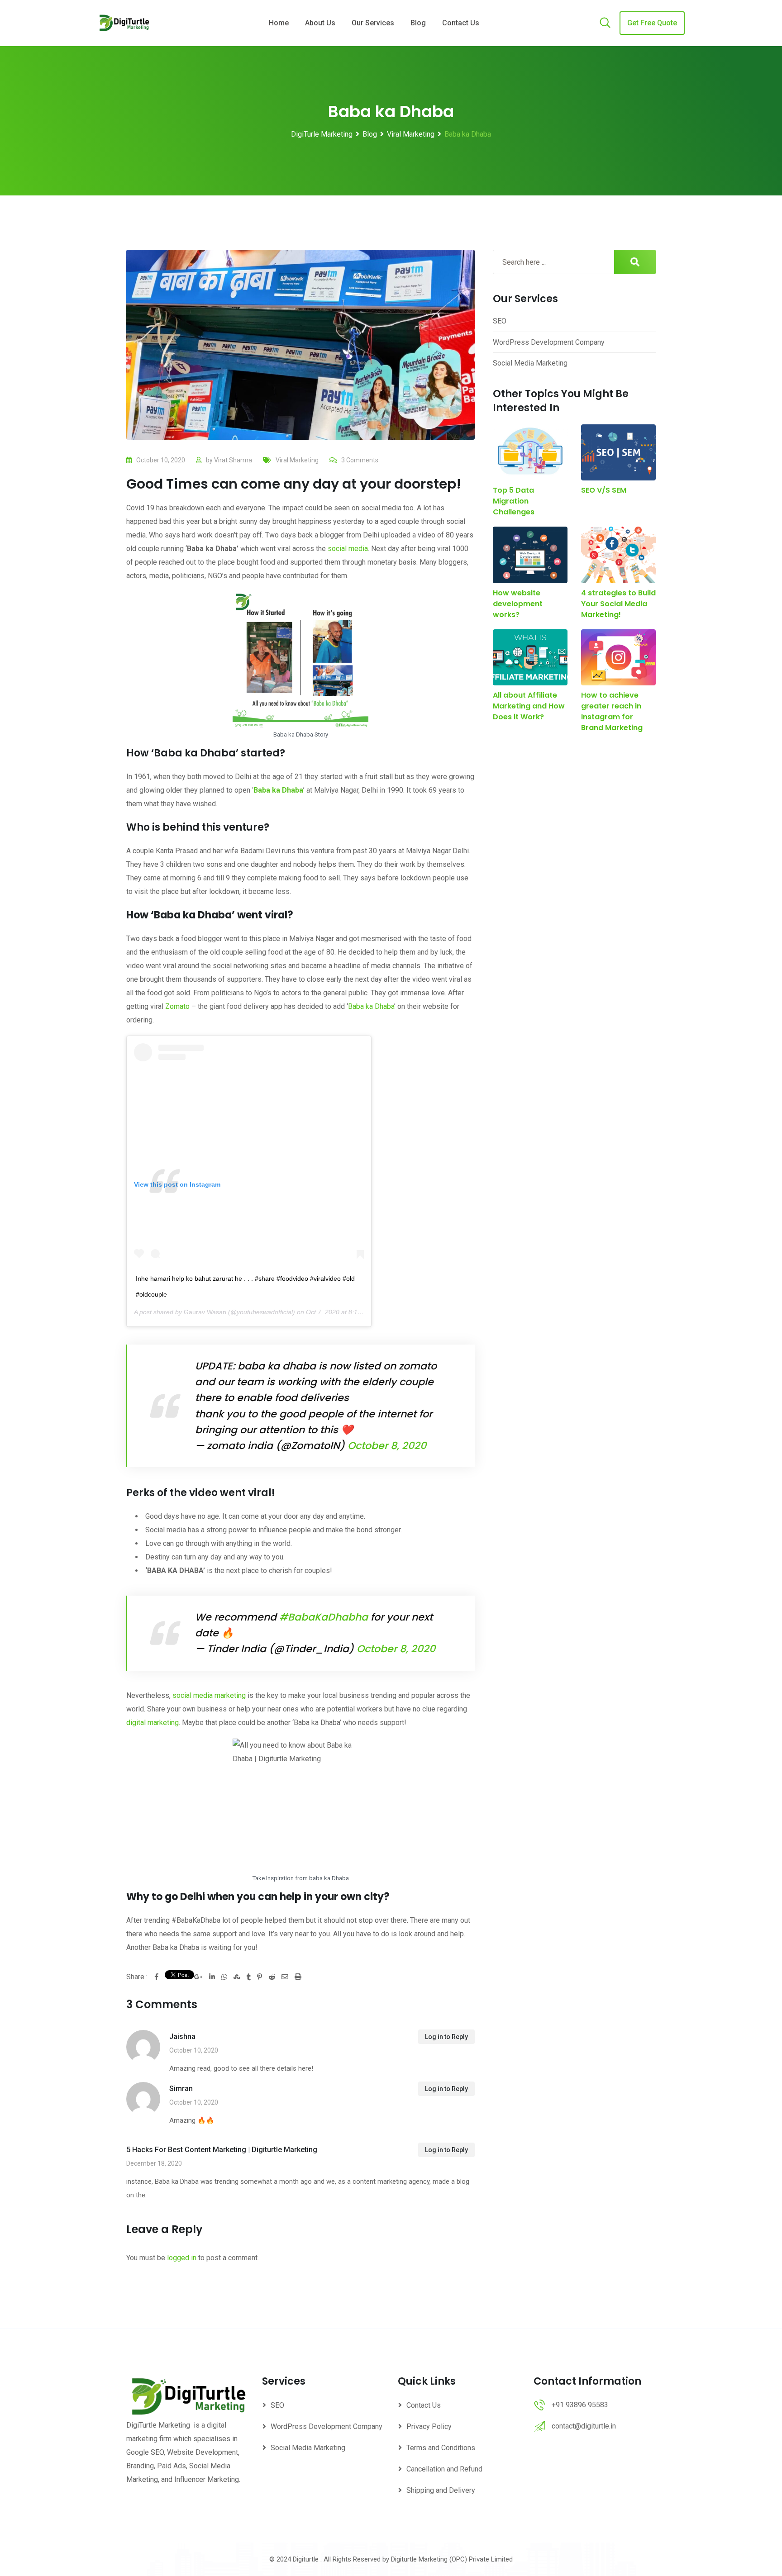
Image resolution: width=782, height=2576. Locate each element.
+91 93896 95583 (580, 2405)
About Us (320, 23)
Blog (418, 23)
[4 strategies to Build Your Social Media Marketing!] (618, 555)
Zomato (177, 1006)
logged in (182, 2258)
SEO (500, 321)
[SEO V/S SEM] (618, 453)
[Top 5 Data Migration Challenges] (530, 453)
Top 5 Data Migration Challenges (514, 501)
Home (279, 23)
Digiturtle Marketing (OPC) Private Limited (452, 2559)
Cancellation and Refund (444, 2469)
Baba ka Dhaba (371, 1006)
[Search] (605, 24)
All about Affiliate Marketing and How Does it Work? (529, 706)
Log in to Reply (446, 2037)
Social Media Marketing (530, 363)
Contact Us (461, 23)
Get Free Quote (652, 23)
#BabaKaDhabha (324, 1617)
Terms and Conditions (441, 2448)
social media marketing (209, 1695)
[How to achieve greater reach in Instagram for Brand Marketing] (618, 658)
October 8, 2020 (387, 1446)
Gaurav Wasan (205, 1312)
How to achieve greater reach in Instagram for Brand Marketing (612, 711)
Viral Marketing (297, 460)
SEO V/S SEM (604, 490)
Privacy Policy (429, 2426)
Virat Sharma (233, 460)
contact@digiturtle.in (584, 2426)
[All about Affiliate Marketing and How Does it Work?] (530, 658)
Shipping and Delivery (441, 2490)
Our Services (373, 23)
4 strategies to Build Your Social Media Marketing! (618, 604)
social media (348, 549)
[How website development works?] (530, 555)
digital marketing (153, 1723)
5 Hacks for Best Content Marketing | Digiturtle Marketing (222, 2150)
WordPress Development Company (549, 342)
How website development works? (518, 604)
